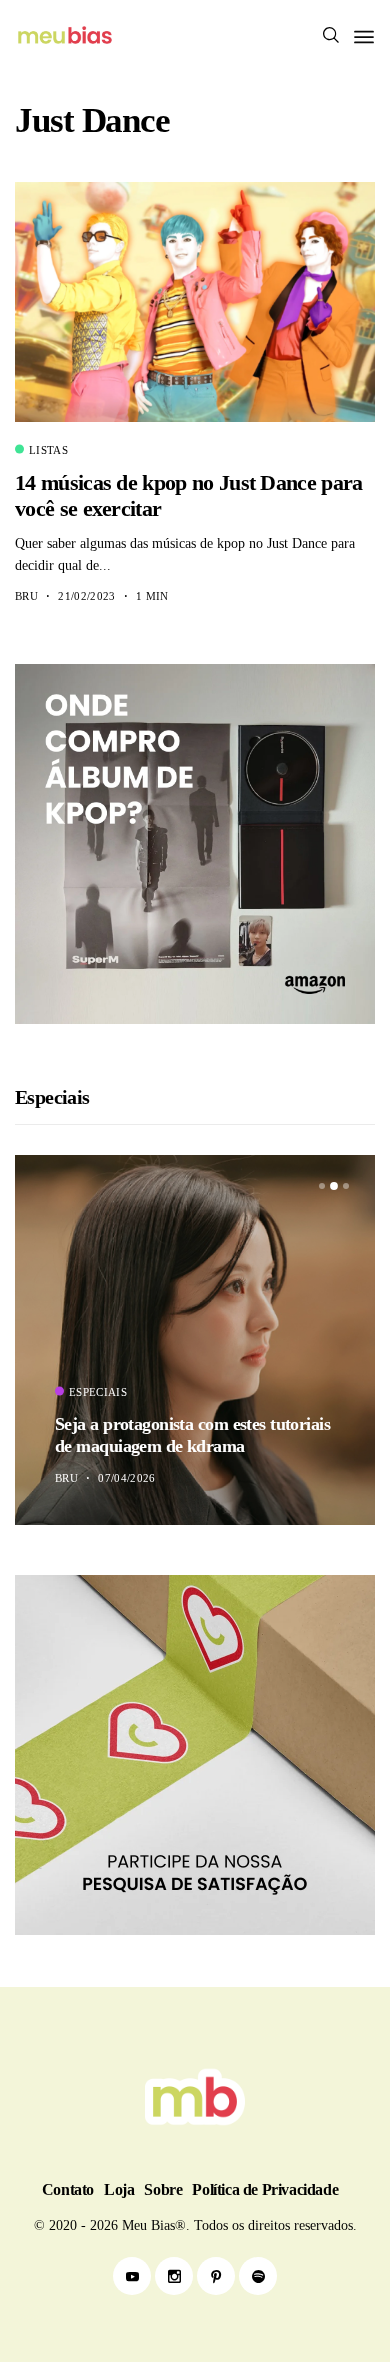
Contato (68, 2189)
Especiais (98, 1392)
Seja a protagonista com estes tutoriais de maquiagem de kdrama (192, 1435)
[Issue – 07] (195, 2097)
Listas (48, 450)
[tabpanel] (195, 1340)
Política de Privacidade (265, 2189)
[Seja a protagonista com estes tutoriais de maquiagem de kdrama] (195, 1340)
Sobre (163, 2189)
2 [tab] (334, 1187)
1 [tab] (322, 1186)
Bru (26, 596)
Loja (119, 2189)
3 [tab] (346, 1186)
